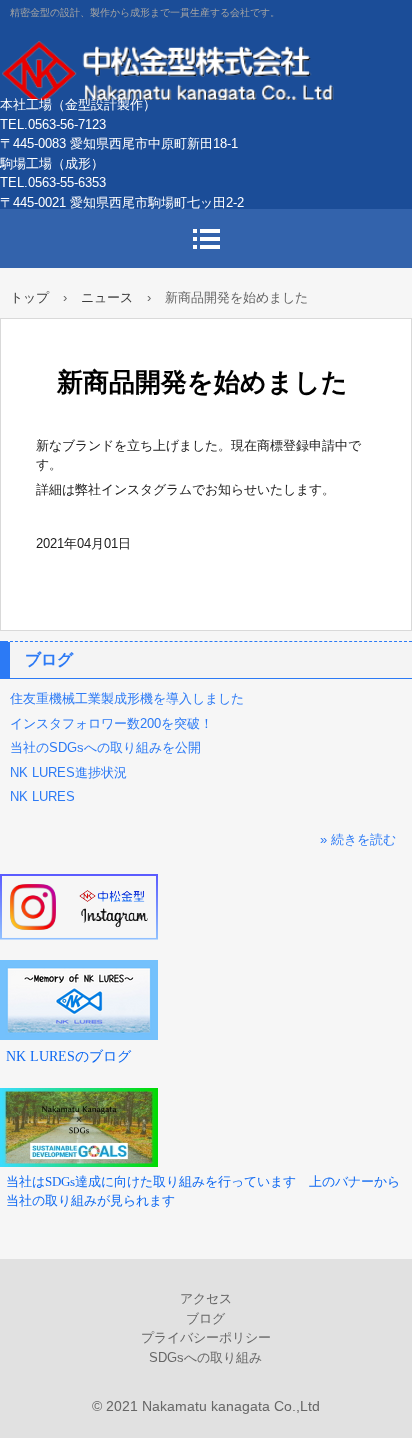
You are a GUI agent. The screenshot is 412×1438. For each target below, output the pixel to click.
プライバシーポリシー (206, 1337)
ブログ (49, 659)
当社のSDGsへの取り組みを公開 (105, 747)
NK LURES (42, 796)
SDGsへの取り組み (205, 1357)
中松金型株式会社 (206, 70)
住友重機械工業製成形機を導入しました (127, 698)
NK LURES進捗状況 (68, 772)
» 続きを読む (358, 839)
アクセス (206, 1298)
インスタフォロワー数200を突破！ (111, 723)
